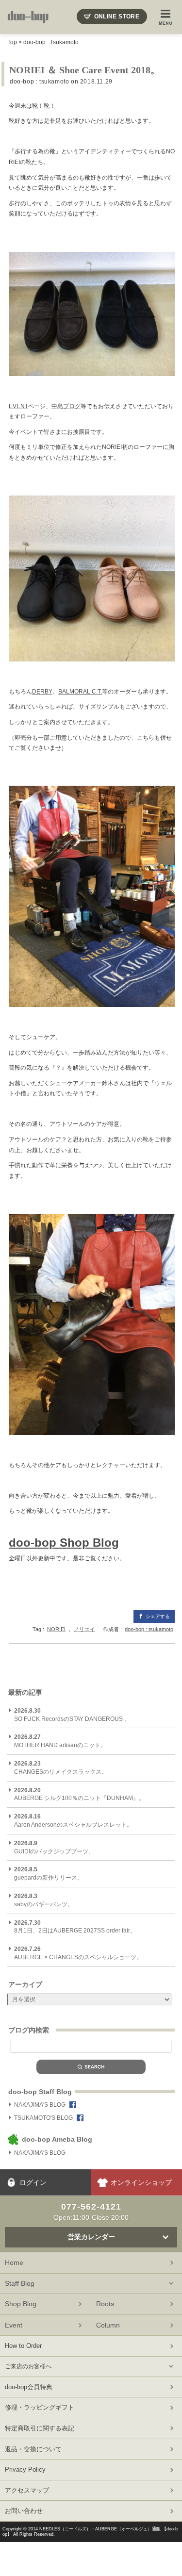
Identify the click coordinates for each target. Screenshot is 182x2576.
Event (14, 2325)
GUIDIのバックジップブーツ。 (54, 1847)
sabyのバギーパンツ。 (44, 1900)
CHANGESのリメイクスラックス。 (61, 1768)
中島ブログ (66, 406)
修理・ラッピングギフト (40, 2407)
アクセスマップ (27, 2490)
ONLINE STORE (117, 17)
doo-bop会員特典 (29, 2387)
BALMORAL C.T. (80, 692)
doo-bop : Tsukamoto (51, 42)
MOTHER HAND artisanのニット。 (60, 1741)
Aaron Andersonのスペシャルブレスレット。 (73, 1821)
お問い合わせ (24, 2511)
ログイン (33, 2182)
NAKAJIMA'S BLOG (40, 2105)
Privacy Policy (25, 2469)
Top (12, 42)
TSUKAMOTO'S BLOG (43, 2118)
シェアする (158, 1616)
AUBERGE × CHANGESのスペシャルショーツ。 (78, 1953)
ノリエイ (84, 1629)
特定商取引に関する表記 (40, 2428)
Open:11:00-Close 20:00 (91, 2212)
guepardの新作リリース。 (49, 1874)
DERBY (42, 692)
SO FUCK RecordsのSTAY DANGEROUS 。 (72, 1715)
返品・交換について (33, 2449)
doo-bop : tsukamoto (39, 82)
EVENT (18, 406)
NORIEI (56, 1629)
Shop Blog (21, 2304)
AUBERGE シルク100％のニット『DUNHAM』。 (79, 1794)
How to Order (23, 2346)
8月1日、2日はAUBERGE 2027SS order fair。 (75, 1927)
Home (14, 2262)
